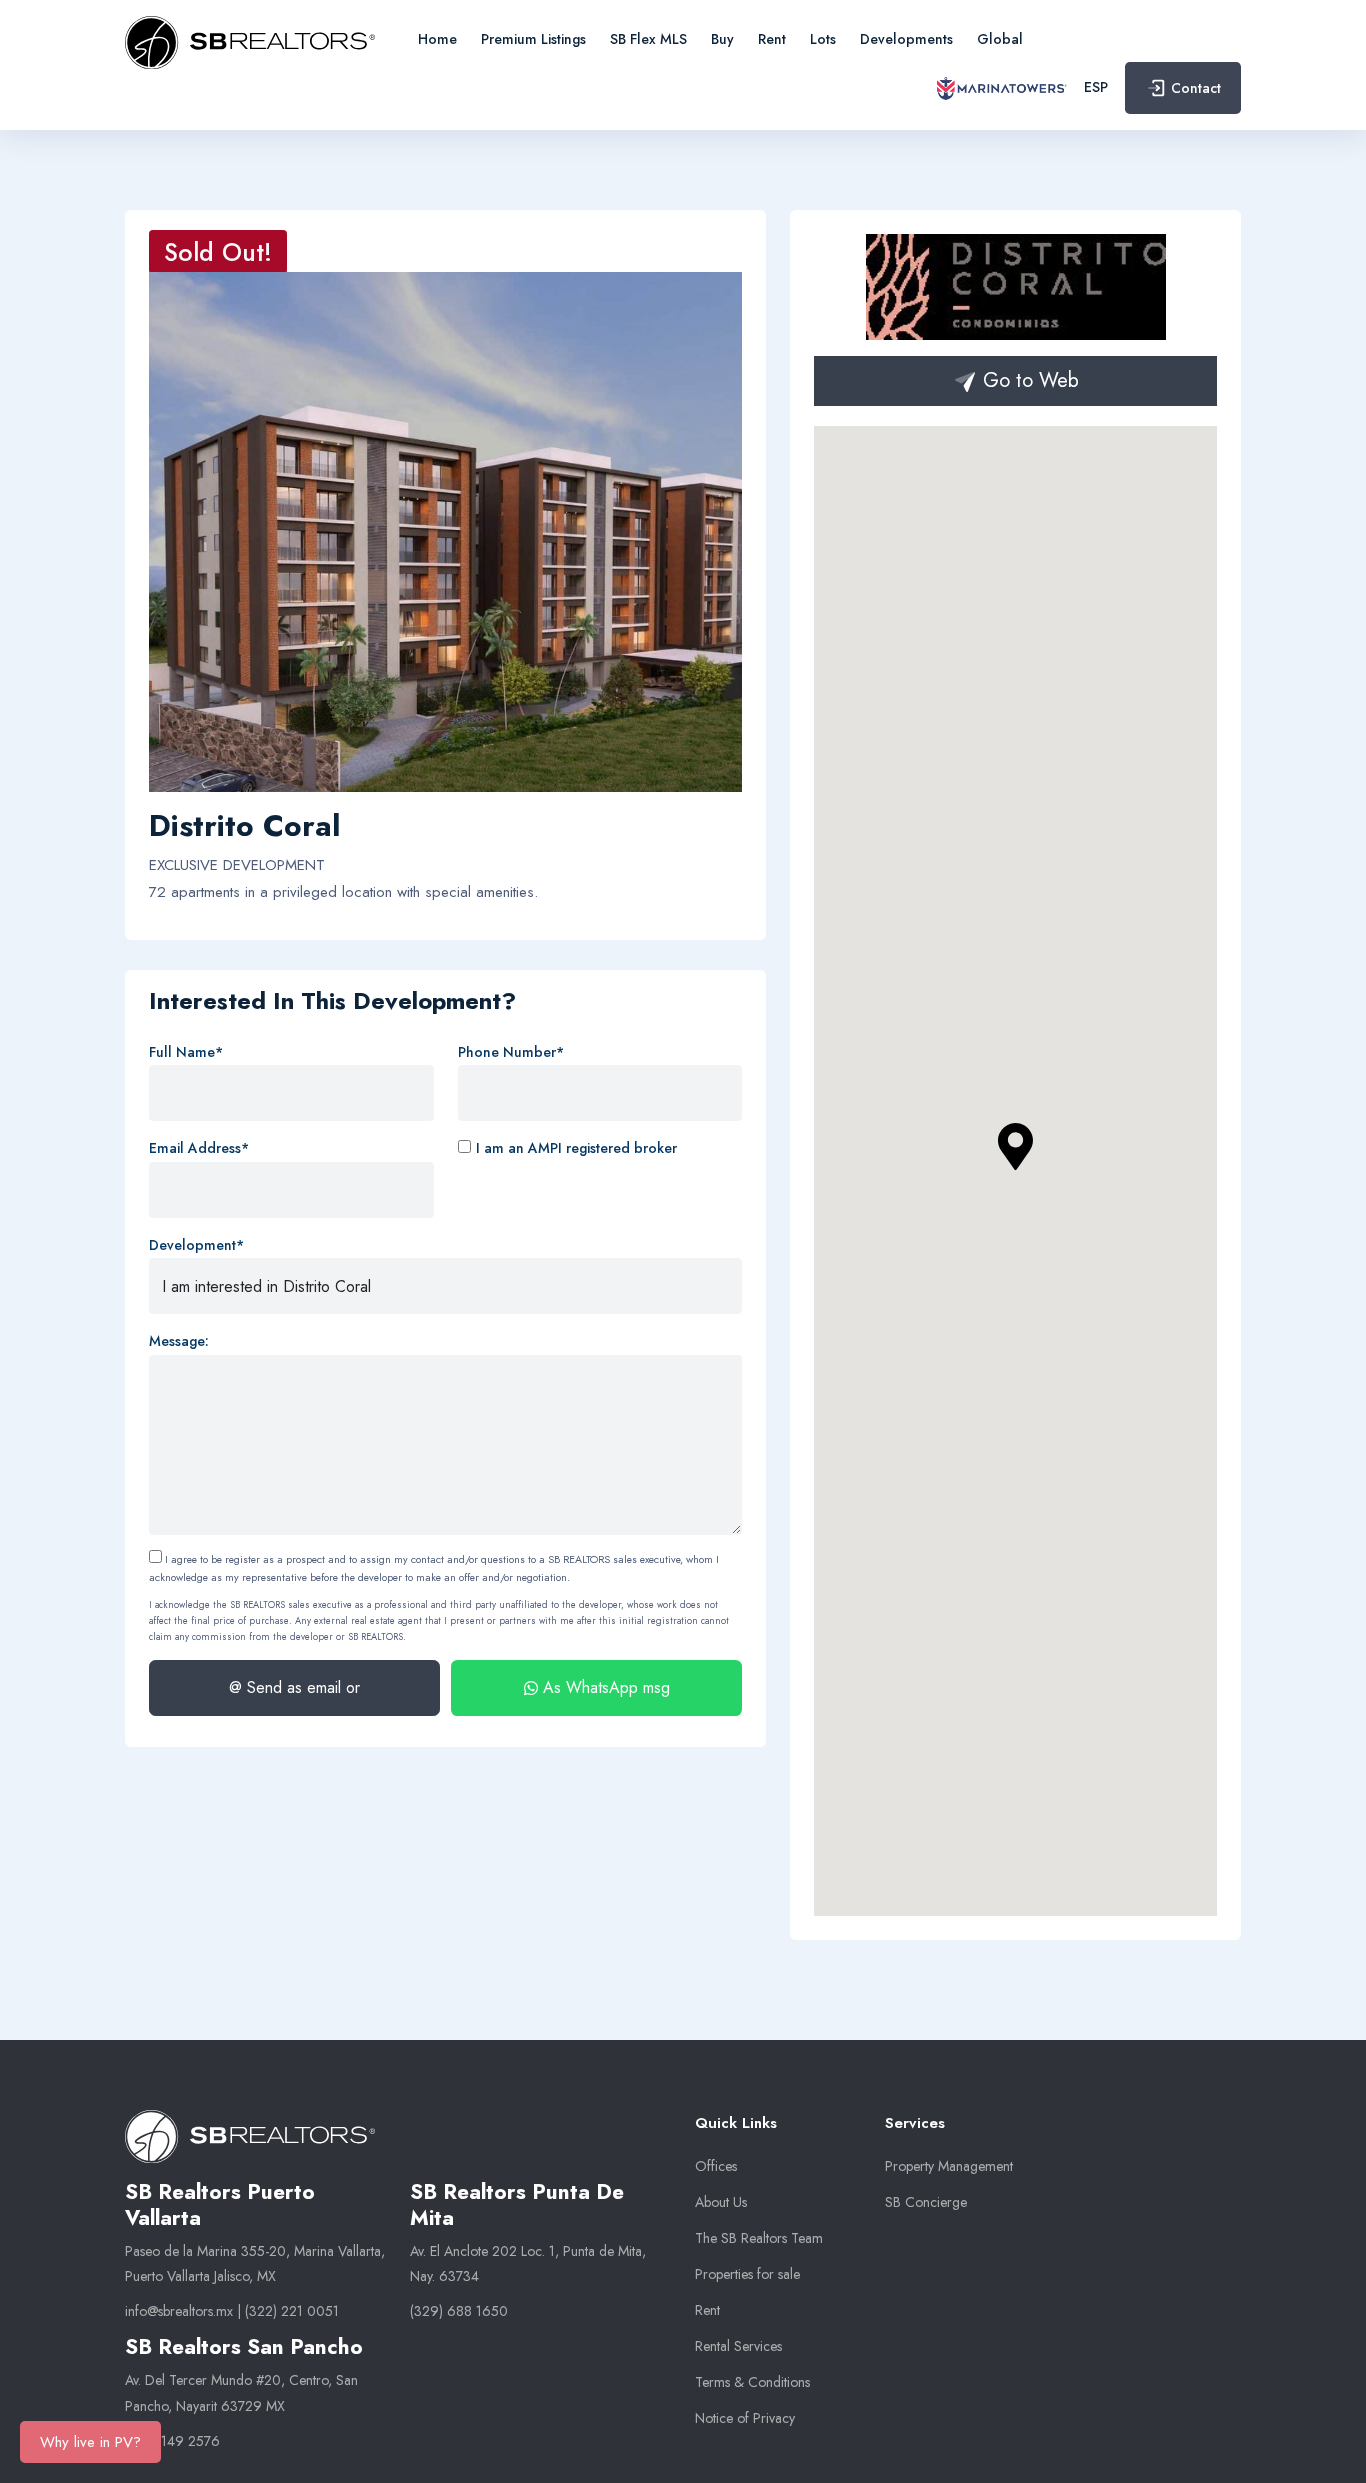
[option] (445, 532)
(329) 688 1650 (459, 2311)
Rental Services (738, 2346)
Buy (722, 39)
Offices (716, 2166)
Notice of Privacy (745, 2418)
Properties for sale (747, 2274)
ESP (1096, 87)
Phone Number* (511, 1052)
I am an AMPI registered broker (576, 1148)
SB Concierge (926, 2202)
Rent (772, 39)
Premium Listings (533, 39)
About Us (721, 2202)
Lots (823, 39)
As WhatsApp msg (604, 1687)
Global (1000, 39)
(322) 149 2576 (172, 2441)
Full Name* (186, 1052)
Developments (906, 39)
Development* (196, 1245)
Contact (1196, 88)
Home (437, 39)
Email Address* (199, 1148)
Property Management (949, 2166)
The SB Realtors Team (759, 2238)
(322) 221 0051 (292, 2311)
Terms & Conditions (752, 2382)
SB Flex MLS (648, 39)
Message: (179, 1341)
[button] (1015, 1147)
